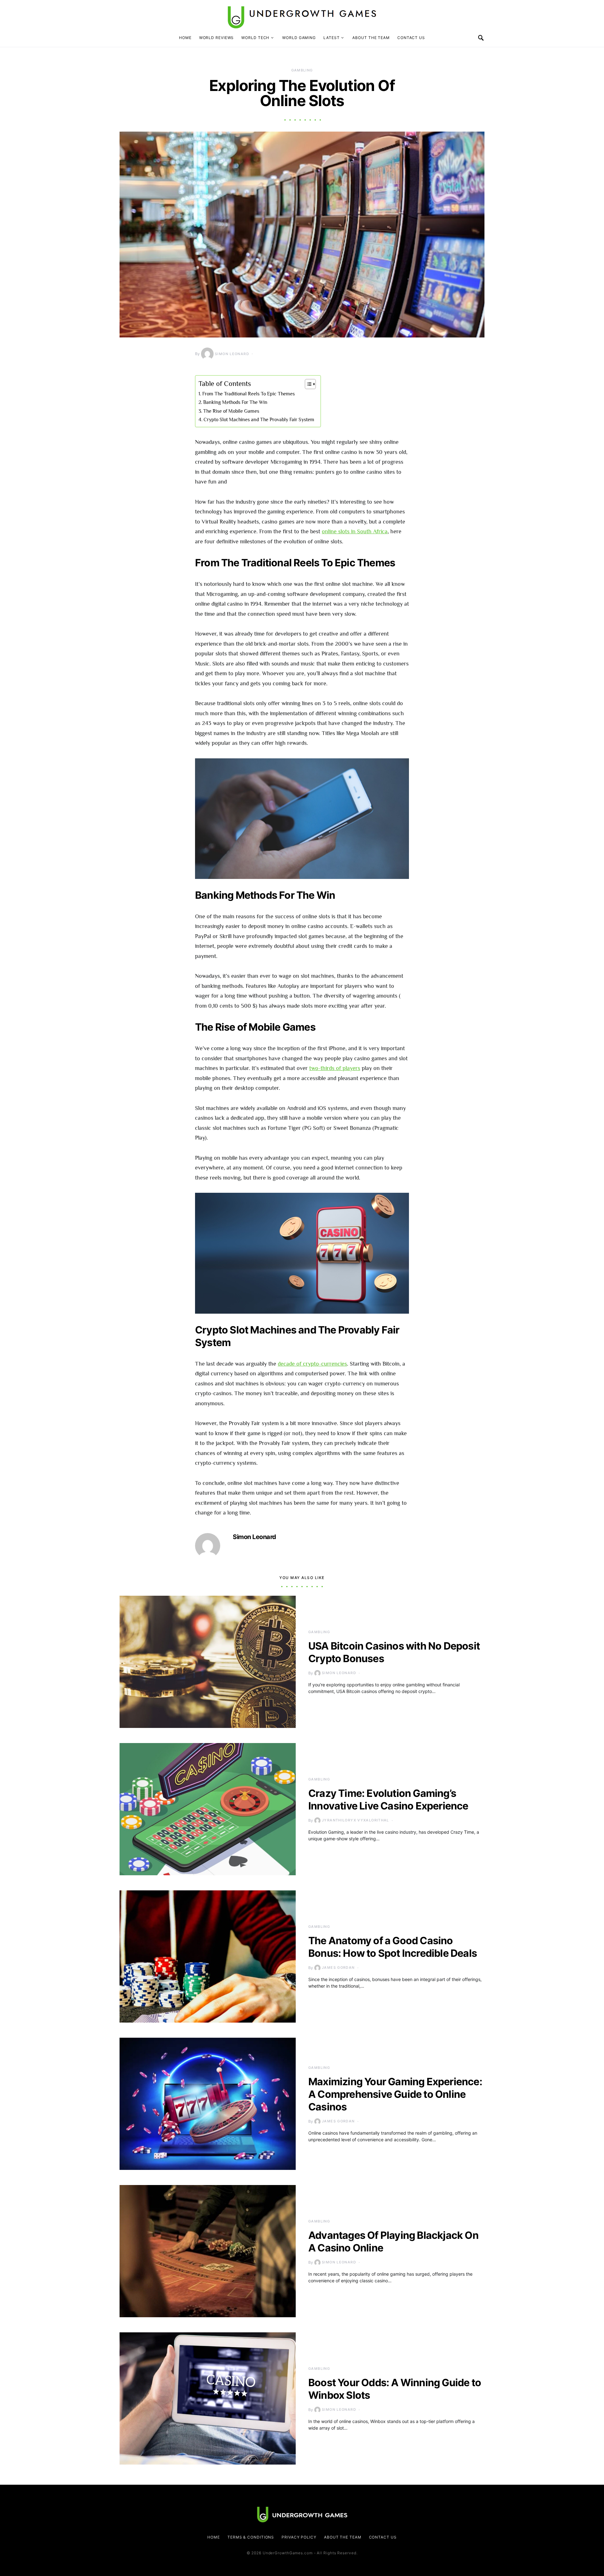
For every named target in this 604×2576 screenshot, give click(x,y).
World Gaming (299, 38)
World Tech (255, 38)
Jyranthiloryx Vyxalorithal (355, 1820)
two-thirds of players (335, 1068)
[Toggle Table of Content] (307, 384)
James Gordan (338, 1967)
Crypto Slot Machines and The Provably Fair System (259, 419)
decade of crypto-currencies (312, 1364)
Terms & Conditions (251, 2537)
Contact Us (411, 38)
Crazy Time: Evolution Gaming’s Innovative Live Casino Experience (388, 1800)
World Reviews (217, 38)
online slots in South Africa (355, 531)
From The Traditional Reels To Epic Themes (249, 394)
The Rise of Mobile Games (231, 411)
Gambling (302, 70)
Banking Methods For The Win (235, 402)
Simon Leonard (232, 354)
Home (185, 38)
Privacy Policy (299, 2537)
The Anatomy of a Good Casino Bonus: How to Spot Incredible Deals (393, 1947)
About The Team (371, 38)
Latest (331, 38)
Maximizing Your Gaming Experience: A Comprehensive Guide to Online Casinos (395, 2094)
